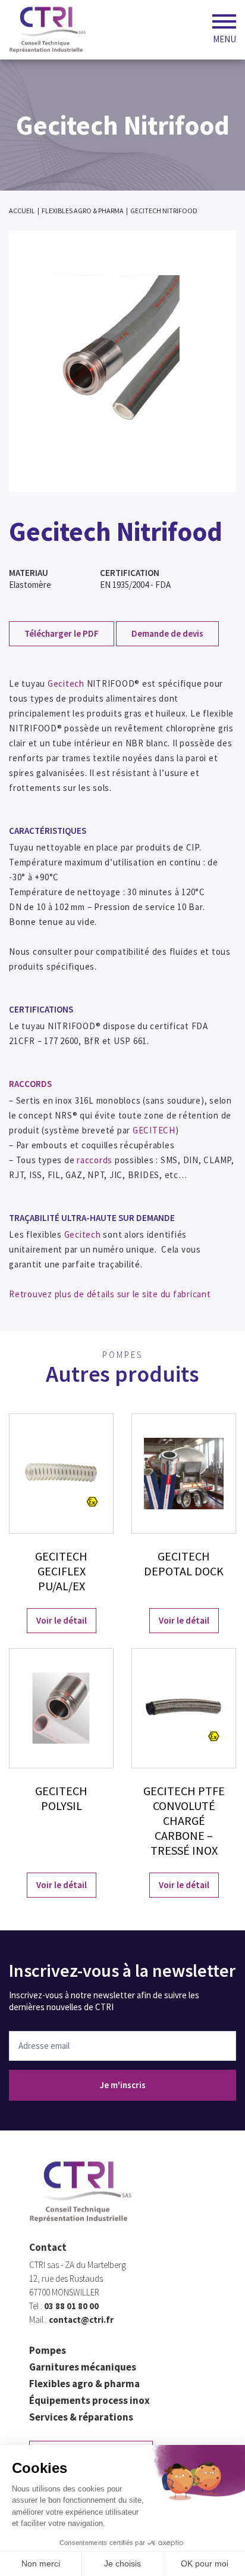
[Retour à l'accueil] (48, 30)
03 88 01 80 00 (71, 2306)
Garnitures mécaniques (83, 2367)
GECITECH (154, 1130)
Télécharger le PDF (62, 633)
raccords (95, 1160)
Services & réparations (81, 2417)
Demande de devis (167, 633)
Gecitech (66, 683)
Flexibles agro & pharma (84, 2384)
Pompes (48, 2350)
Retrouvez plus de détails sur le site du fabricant (110, 1294)
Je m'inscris (123, 2085)
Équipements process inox (89, 2400)
